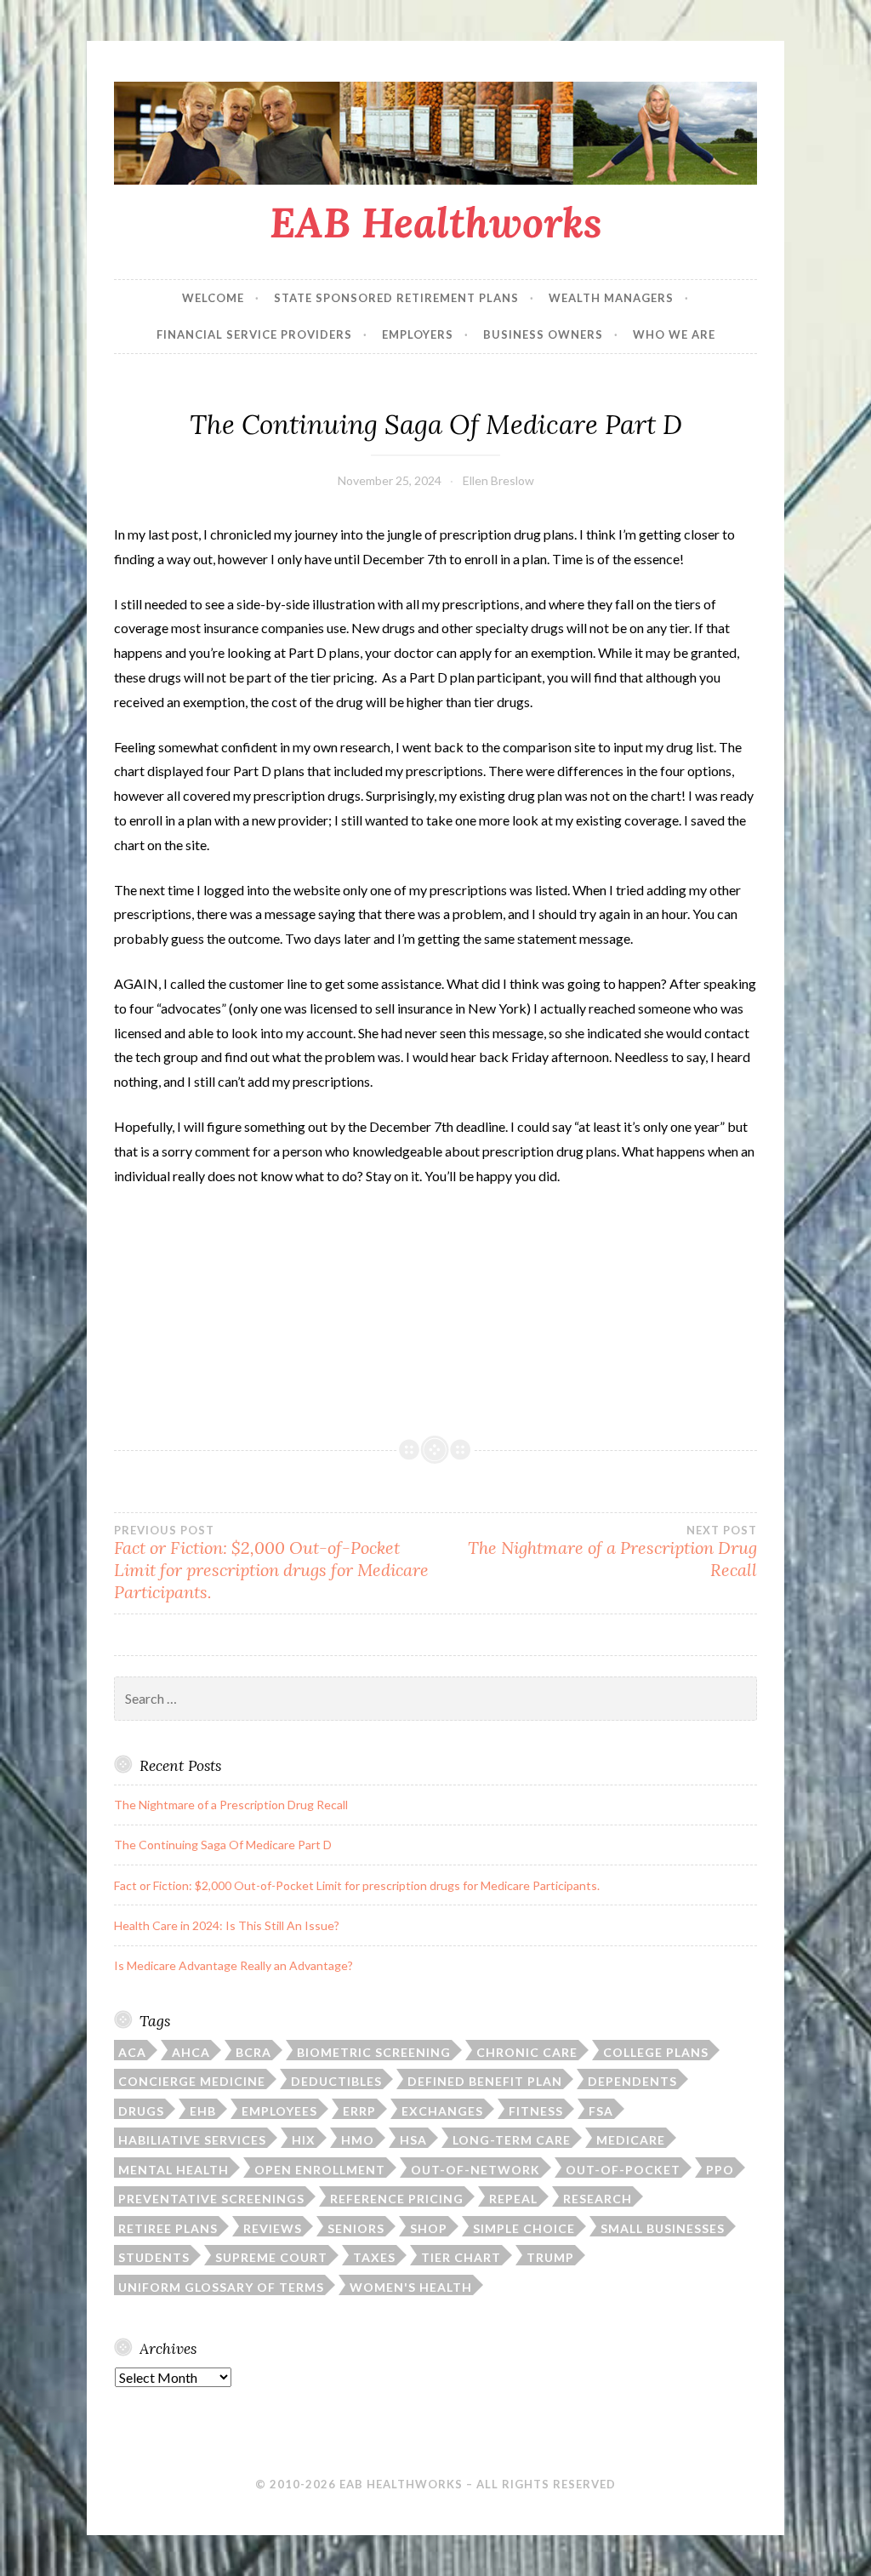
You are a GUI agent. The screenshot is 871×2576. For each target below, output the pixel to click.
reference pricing (397, 2199)
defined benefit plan (485, 2081)
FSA (601, 2111)
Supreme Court (271, 2257)
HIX (304, 2140)
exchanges (442, 2111)
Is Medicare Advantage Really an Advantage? (233, 1965)
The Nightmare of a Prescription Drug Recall (612, 1552)
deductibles (336, 2081)
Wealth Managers (611, 298)
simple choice (524, 2228)
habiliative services (192, 2140)
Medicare (631, 2140)
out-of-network (475, 2170)
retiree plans (168, 2228)
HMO (358, 2140)
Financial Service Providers (254, 334)
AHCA (191, 2052)
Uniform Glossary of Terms (221, 2287)
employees (279, 2111)
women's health (411, 2287)
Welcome (213, 298)
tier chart (461, 2257)
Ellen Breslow (498, 480)
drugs (141, 2111)
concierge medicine (192, 2081)
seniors (356, 2228)
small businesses (663, 2228)
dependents (632, 2081)
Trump (550, 2257)
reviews (273, 2228)
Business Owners (543, 334)
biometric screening (374, 2052)
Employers (418, 334)
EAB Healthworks (436, 222)
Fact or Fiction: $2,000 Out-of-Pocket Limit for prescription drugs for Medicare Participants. (271, 1563)
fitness (536, 2111)
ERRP (359, 2111)
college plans (656, 2052)
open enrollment (320, 2170)
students (154, 2257)
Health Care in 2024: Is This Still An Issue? (227, 1925)
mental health (174, 2170)
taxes (374, 2257)
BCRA (253, 2052)
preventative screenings (211, 2199)
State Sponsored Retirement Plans (396, 298)
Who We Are (674, 334)
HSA (413, 2140)
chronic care (527, 2052)
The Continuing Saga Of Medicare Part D (223, 1845)
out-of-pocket (623, 2170)
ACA (132, 2052)
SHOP (429, 2228)
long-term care (512, 2140)
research (598, 2199)
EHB (203, 2111)
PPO (720, 2170)
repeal (513, 2199)
